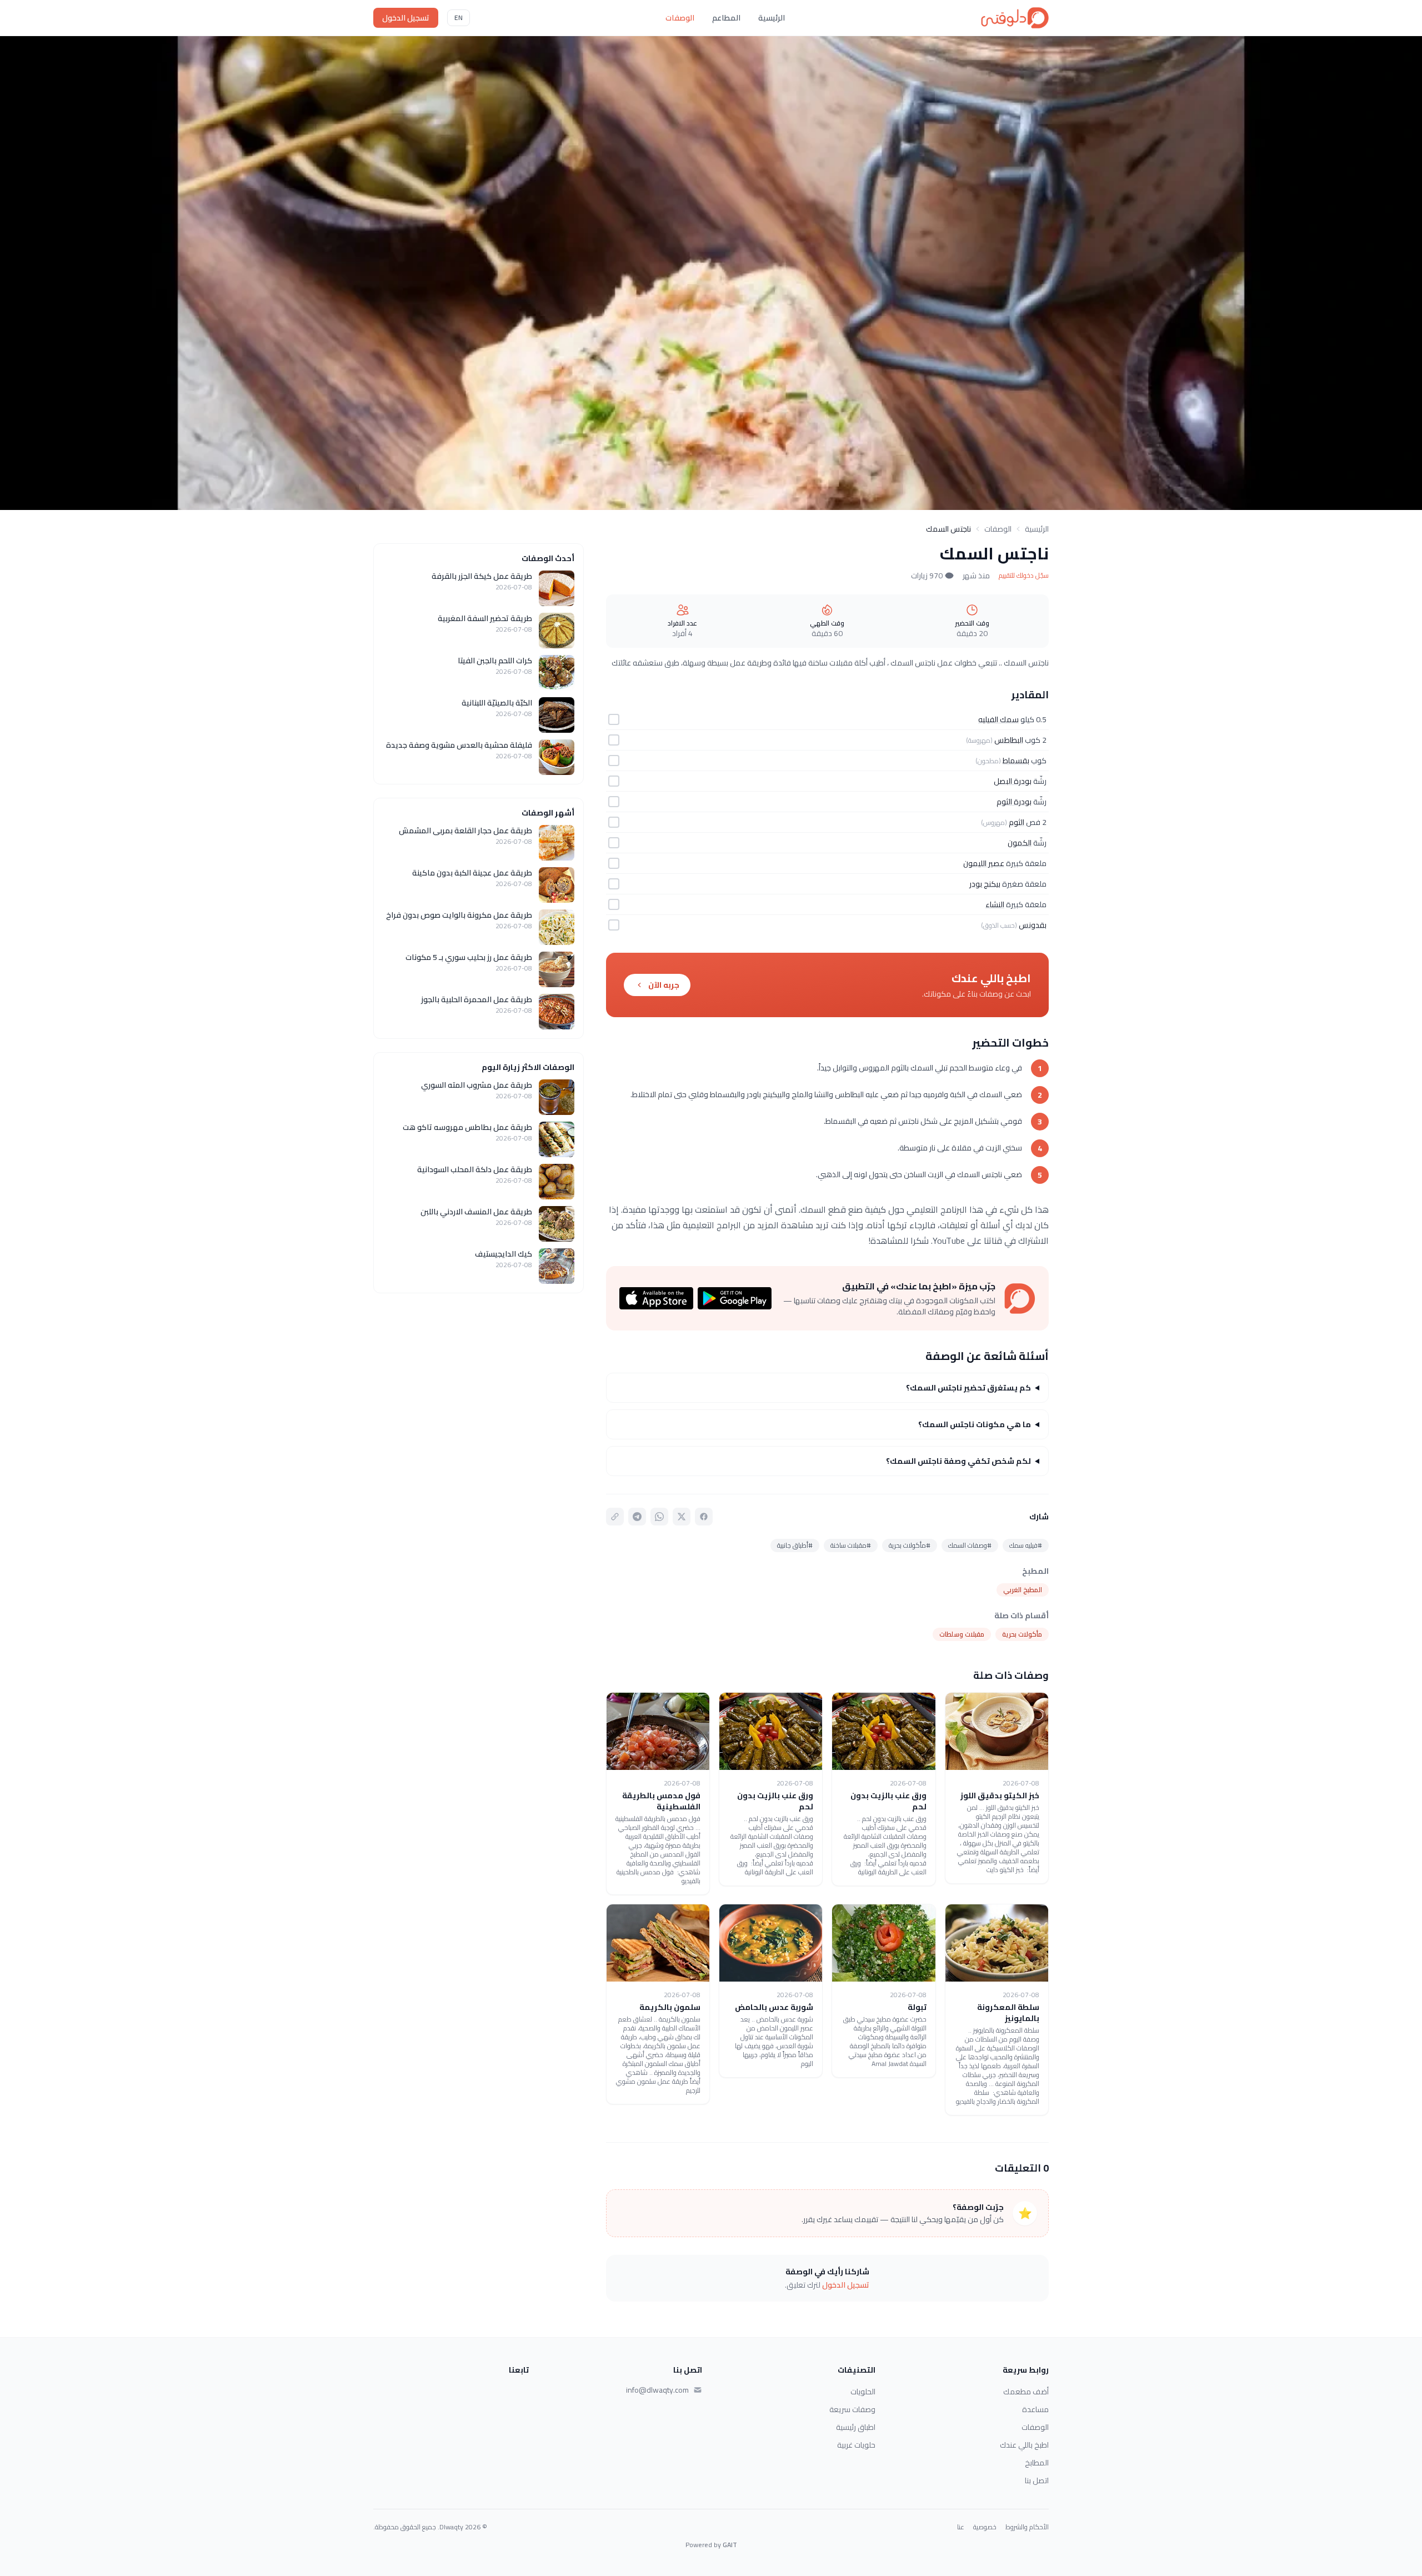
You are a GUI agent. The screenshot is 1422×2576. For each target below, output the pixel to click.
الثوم (1017, 822)
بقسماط (1016, 761)
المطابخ (1037, 2463)
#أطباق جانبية (795, 1545)
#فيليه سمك (1026, 1545)
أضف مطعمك (1026, 2392)
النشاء (995, 904)
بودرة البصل (1013, 781)
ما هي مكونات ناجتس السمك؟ (975, 1424)
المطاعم (726, 18)
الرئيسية (772, 18)
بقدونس (1033, 925)
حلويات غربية (856, 2445)
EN (459, 17)
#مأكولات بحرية (910, 1545)
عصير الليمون (984, 863)
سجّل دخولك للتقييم (1024, 576)
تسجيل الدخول (406, 18)
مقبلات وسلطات (962, 1634)
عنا (961, 2527)
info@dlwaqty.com (657, 2390)
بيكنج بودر (985, 884)
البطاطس (1009, 740)
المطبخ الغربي (1023, 1590)
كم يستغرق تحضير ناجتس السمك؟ (968, 1388)
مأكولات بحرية (1022, 1634)
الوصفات (680, 18)
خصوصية (985, 2527)
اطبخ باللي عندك (1024, 2445)
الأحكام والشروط (1027, 2527)
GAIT (730, 2545)
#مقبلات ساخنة (851, 1545)
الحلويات (863, 2392)
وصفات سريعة (852, 2409)
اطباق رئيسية (856, 2427)
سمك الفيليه (998, 719)
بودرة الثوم (1014, 802)
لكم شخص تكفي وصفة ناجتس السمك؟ (958, 1461)
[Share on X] (682, 1517)
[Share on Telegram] (637, 1517)
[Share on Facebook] (704, 1517)
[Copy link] (615, 1517)
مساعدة (1035, 2409)
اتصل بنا (1037, 2480)
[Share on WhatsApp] (659, 1517)
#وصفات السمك (970, 1545)
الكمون (1020, 843)
